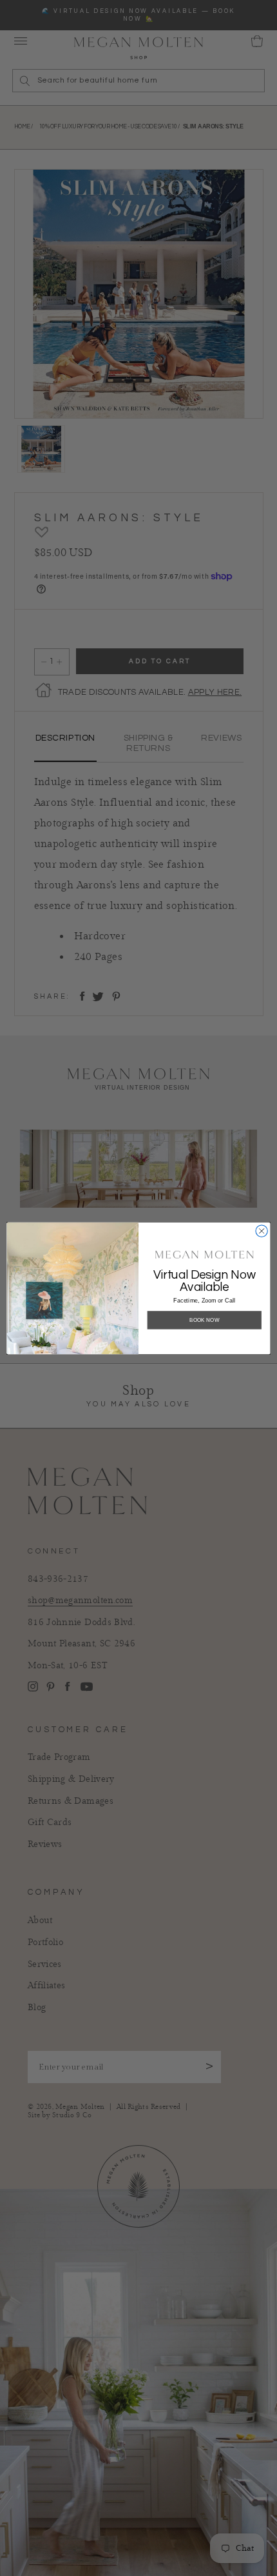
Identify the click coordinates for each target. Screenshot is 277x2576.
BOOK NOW (205, 1320)
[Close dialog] (262, 1230)
